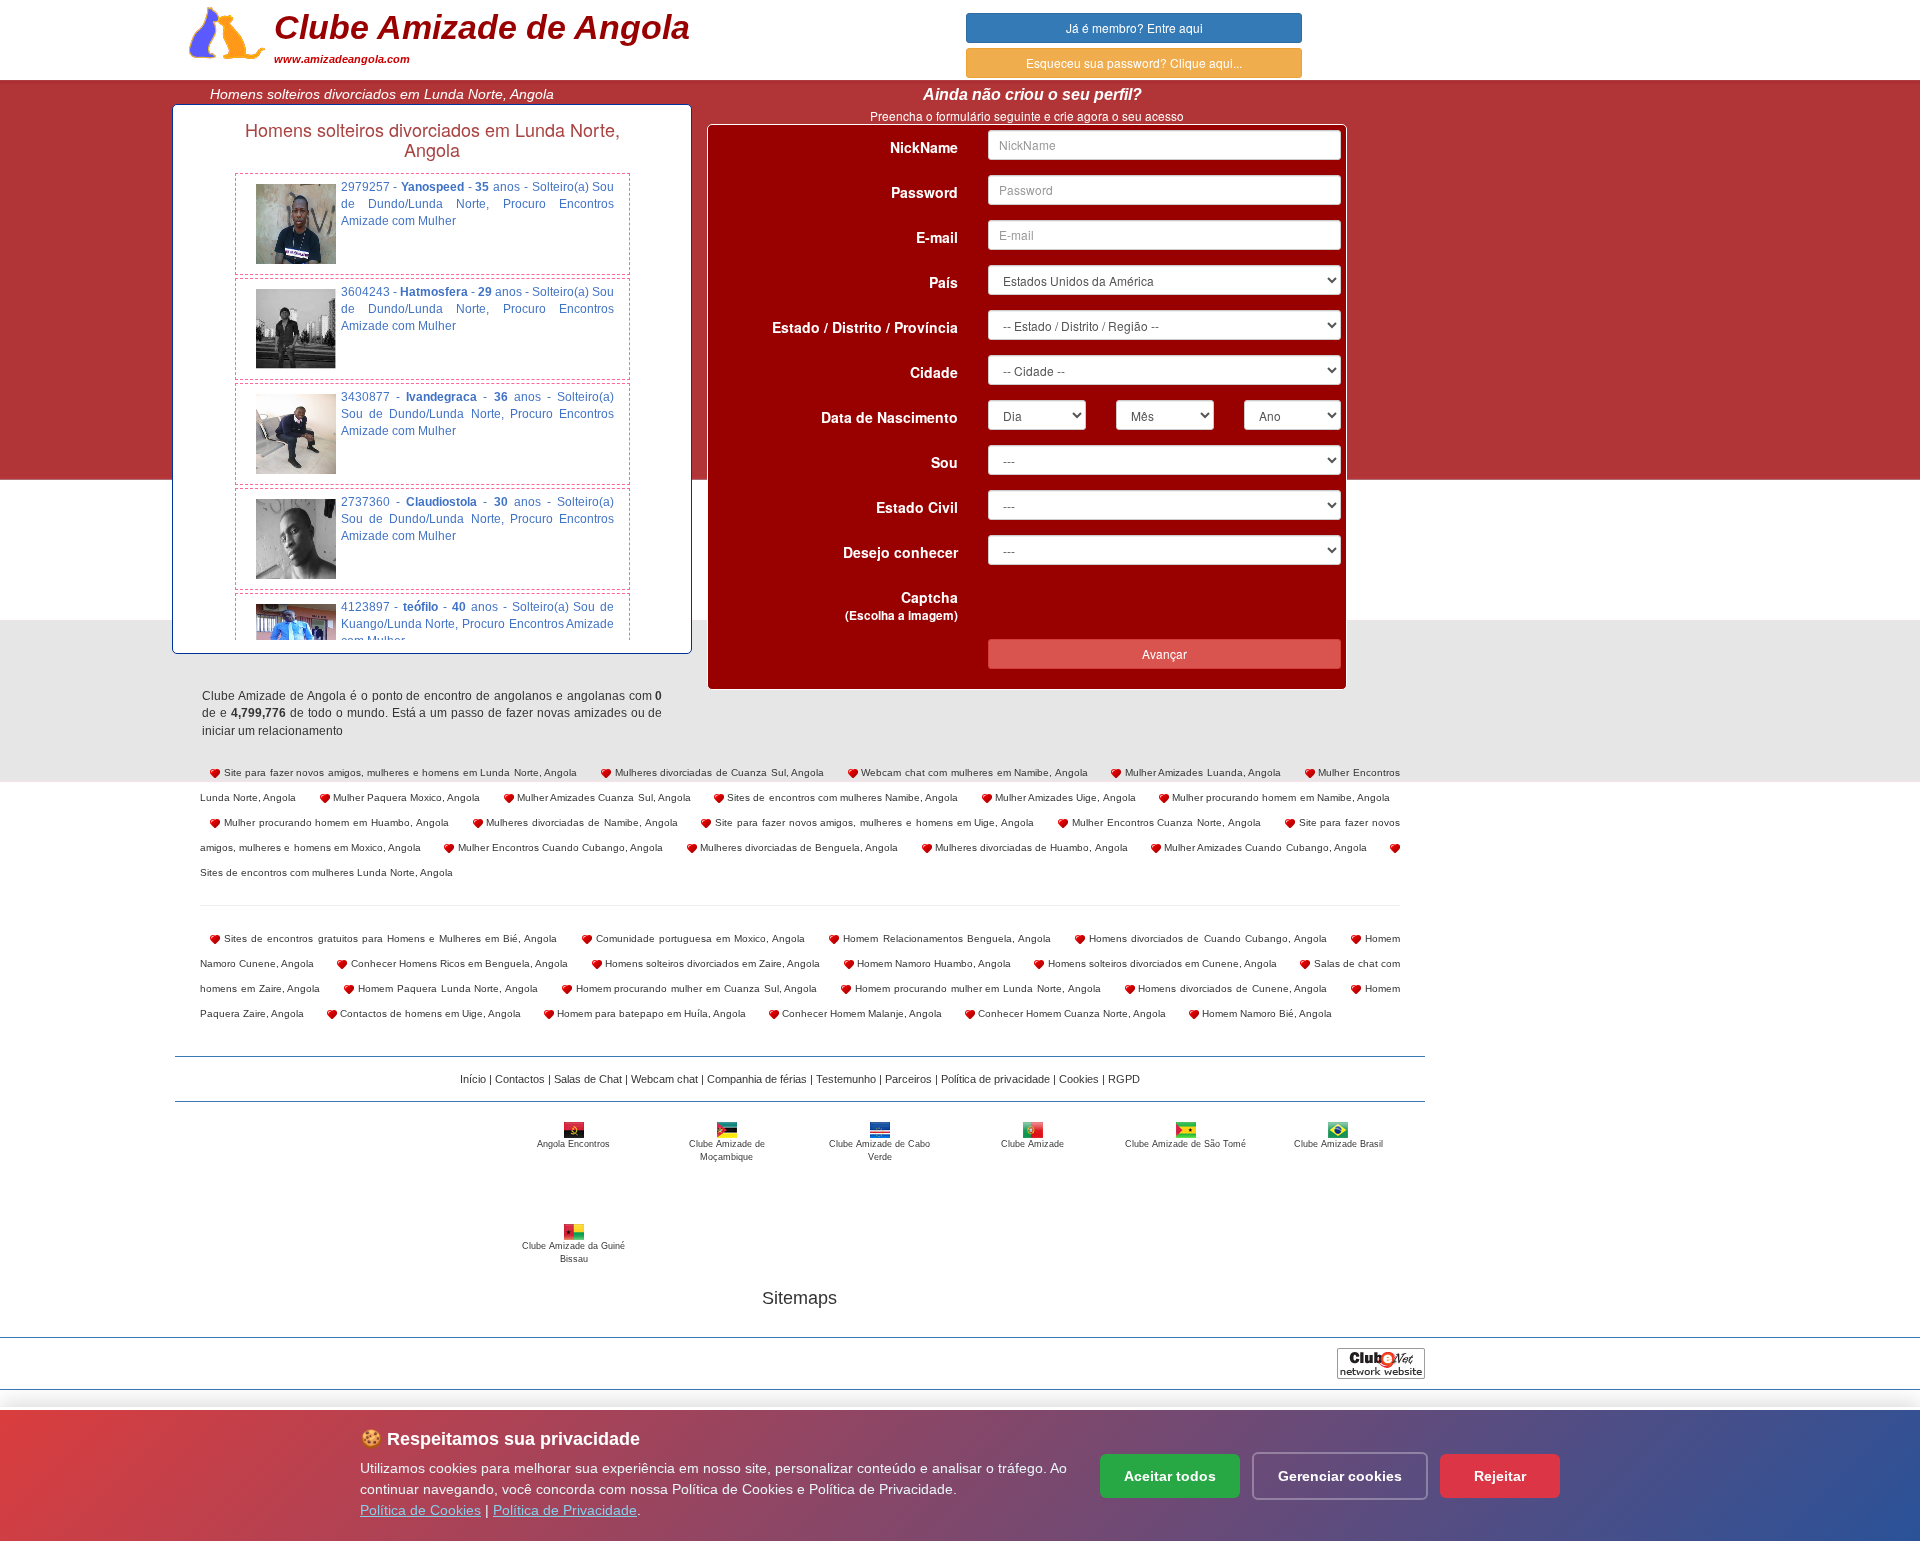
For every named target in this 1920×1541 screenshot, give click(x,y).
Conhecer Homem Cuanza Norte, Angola (1070, 1013)
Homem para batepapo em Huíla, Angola (650, 1013)
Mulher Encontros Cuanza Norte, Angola (1164, 822)
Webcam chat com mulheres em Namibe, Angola (973, 772)
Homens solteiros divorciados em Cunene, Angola (1160, 963)
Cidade (934, 372)
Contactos (520, 1079)
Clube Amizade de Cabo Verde (879, 1150)
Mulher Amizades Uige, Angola (1064, 797)
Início (473, 1079)
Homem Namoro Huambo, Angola (933, 963)
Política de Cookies (420, 1510)
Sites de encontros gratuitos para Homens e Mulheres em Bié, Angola (388, 938)
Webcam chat (664, 1079)
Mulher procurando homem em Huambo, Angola (334, 822)
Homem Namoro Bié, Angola (1265, 1013)
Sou (944, 462)
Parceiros (908, 1079)
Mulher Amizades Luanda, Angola (1201, 772)
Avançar (1164, 653)
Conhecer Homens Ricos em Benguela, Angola (457, 963)
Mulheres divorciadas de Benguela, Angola (798, 847)
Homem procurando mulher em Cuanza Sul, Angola (695, 988)
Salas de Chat (588, 1079)
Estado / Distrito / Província (865, 327)
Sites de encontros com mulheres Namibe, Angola (841, 797)
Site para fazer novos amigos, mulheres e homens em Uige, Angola (872, 822)
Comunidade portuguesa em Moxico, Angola (699, 938)
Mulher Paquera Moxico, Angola (405, 797)
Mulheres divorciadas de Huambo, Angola (1030, 847)
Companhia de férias (757, 1079)
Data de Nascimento (889, 417)
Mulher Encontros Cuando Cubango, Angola (558, 847)
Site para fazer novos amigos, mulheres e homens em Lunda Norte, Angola (399, 772)
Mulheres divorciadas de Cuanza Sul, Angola (717, 772)
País (943, 282)
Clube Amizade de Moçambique (727, 1150)
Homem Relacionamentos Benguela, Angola (945, 938)
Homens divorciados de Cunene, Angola (1231, 988)
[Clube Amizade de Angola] (227, 31)
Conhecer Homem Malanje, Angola (860, 1013)
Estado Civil (917, 507)
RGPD (1124, 1079)
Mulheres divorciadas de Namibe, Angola (580, 822)
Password (924, 192)
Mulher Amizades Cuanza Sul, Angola (602, 797)
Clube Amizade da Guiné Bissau (573, 1252)
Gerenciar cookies (1340, 1476)
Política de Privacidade (565, 1510)
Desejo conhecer (900, 552)
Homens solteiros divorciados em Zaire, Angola (711, 963)
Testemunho (846, 1079)
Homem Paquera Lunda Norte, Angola (446, 988)
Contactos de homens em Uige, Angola (429, 1013)
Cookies (1079, 1079)
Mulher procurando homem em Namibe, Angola (1279, 797)
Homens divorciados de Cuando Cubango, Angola (1206, 938)
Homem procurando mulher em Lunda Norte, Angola (976, 988)
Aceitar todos (1170, 1476)
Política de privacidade (995, 1079)
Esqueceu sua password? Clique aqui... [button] (1134, 62)
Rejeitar (1500, 1476)
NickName (924, 147)
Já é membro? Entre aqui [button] (1134, 27)
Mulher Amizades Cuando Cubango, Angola (1264, 847)
